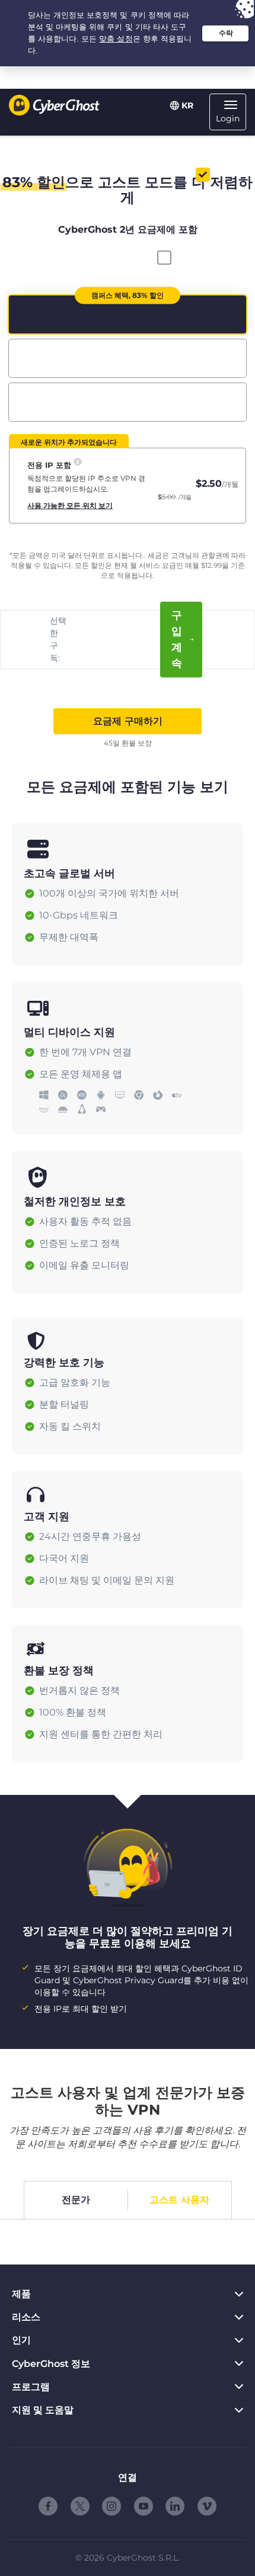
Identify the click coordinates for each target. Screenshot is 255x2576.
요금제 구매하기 (128, 721)
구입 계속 (177, 639)
